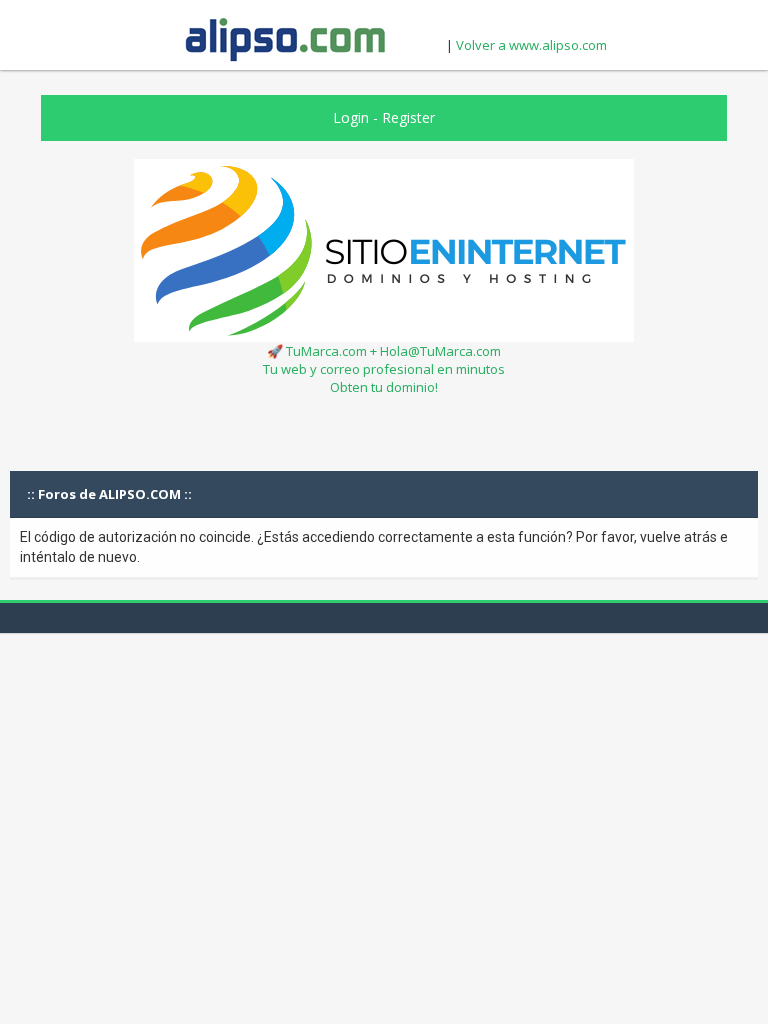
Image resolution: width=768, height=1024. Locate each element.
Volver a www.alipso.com (531, 45)
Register (408, 117)
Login (351, 117)
